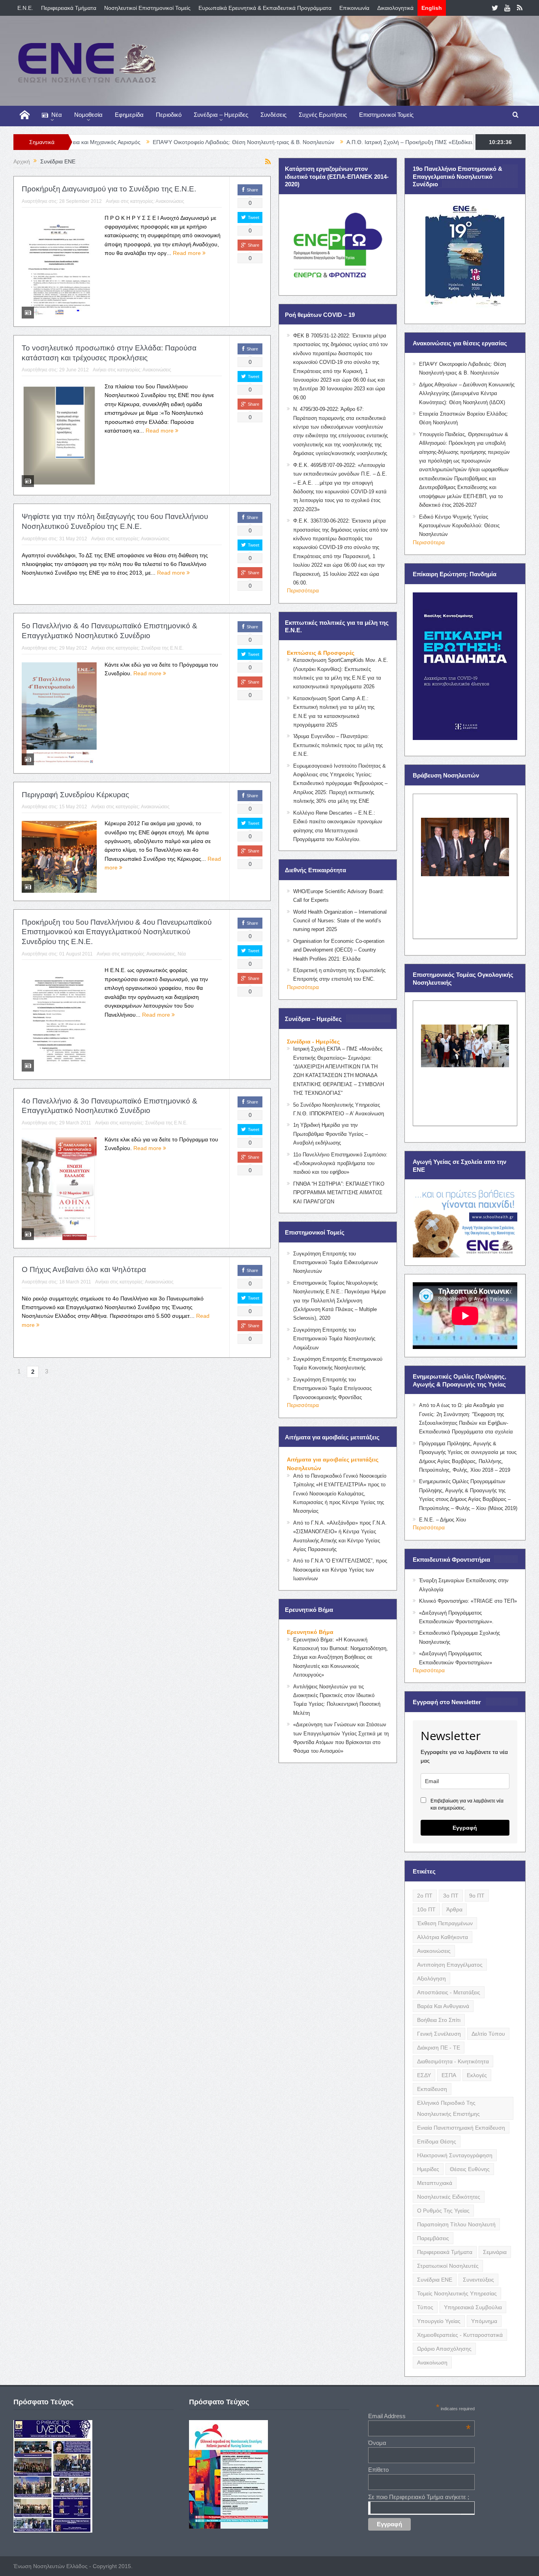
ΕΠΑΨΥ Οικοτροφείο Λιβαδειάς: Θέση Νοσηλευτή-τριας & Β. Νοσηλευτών (132, 142)
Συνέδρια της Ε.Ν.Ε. (162, 648)
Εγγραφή (465, 1828)
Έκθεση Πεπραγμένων (445, 1923)
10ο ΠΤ (426, 1909)
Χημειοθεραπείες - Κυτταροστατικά (460, 2335)
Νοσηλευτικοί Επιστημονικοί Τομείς (147, 8)
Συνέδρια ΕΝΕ (435, 2280)
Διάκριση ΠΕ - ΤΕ (439, 2048)
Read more (188, 253)
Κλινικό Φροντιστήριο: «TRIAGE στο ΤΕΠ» (468, 1601)
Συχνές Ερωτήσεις (323, 115)
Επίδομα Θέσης (437, 2141)
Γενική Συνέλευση (439, 2034)
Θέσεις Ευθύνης (470, 2169)
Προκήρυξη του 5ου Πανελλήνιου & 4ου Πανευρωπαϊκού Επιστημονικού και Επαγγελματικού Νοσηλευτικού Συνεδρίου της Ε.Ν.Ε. (117, 932)
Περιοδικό (169, 115)
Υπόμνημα (484, 2321)
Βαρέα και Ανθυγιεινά (443, 2006)
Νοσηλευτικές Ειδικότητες (449, 2197)
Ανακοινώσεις (170, 201)
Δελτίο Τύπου (488, 2034)
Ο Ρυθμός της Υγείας (443, 2211)
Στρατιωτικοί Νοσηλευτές (448, 2266)
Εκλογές (477, 2075)
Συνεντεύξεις (478, 2280)
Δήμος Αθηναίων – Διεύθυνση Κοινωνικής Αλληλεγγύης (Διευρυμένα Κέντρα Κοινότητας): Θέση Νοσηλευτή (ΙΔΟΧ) (467, 393)
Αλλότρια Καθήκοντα (443, 1937)
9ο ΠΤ (477, 1896)
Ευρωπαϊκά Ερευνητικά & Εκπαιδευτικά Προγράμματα (265, 8)
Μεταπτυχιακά (435, 2183)
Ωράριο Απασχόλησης (444, 2349)
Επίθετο (378, 2470)
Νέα (57, 115)
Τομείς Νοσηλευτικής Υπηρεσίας (457, 2293)
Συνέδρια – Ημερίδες (221, 115)
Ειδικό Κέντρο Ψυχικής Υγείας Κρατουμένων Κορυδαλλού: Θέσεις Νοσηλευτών (459, 526)
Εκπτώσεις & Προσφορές (321, 653)
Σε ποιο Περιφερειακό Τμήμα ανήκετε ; (419, 2497)
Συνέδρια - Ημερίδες (313, 1042)
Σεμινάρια (495, 2252)
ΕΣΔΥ (424, 2075)
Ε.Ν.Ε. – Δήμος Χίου (443, 1520)
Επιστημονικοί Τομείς (386, 115)
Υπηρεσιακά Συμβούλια (473, 2307)
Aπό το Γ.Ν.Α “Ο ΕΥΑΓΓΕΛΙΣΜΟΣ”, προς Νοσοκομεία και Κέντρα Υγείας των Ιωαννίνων (340, 1570)
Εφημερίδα (129, 115)
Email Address (419, 2416)
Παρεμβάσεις (433, 2238)
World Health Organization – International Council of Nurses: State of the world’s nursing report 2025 (340, 921)
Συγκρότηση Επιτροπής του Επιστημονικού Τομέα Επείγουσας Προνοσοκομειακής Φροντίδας (332, 1388)
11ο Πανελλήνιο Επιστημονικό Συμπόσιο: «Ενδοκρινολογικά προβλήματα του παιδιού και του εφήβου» (340, 1163)
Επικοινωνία (354, 8)
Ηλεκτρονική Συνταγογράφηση (455, 2155)
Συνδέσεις (273, 115)
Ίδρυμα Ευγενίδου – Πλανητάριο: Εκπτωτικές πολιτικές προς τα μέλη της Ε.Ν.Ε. (338, 745)
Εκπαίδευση (432, 2089)
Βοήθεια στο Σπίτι (439, 2020)
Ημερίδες (428, 2169)
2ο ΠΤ (425, 1896)
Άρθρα (454, 1909)
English (432, 8)
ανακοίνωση (432, 2362)
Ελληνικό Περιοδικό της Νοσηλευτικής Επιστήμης (448, 2108)
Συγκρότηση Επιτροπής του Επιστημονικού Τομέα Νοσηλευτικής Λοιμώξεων (334, 1339)
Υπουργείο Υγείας (439, 2321)
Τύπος (425, 2307)
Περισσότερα (303, 590)
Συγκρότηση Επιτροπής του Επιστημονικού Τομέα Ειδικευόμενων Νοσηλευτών (336, 1263)
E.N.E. (25, 8)
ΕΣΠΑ (449, 2075)
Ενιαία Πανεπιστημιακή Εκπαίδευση (461, 2128)
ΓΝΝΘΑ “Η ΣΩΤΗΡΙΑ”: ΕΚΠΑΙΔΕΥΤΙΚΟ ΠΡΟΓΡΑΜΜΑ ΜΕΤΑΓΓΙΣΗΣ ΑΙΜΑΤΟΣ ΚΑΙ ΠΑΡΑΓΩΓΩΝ (339, 1193)
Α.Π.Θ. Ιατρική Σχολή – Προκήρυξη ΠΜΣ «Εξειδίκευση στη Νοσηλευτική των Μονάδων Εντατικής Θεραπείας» (371, 142)
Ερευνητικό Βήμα (310, 1632)
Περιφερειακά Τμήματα (69, 8)
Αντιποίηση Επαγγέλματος (450, 1965)
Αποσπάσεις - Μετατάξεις (449, 1992)
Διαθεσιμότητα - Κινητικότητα (453, 2061)
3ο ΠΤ (451, 1896)
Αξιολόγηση (431, 1978)
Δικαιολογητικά (395, 8)
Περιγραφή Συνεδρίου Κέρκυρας (75, 795)
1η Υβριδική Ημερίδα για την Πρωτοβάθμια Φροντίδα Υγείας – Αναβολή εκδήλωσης (330, 1134)
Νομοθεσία (88, 115)
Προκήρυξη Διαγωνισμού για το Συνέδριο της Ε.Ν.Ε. (109, 189)
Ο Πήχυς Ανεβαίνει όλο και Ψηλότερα (84, 1269)
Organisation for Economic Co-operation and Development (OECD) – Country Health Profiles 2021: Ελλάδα (339, 950)
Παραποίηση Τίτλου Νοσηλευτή (456, 2224)
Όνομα (377, 2443)
